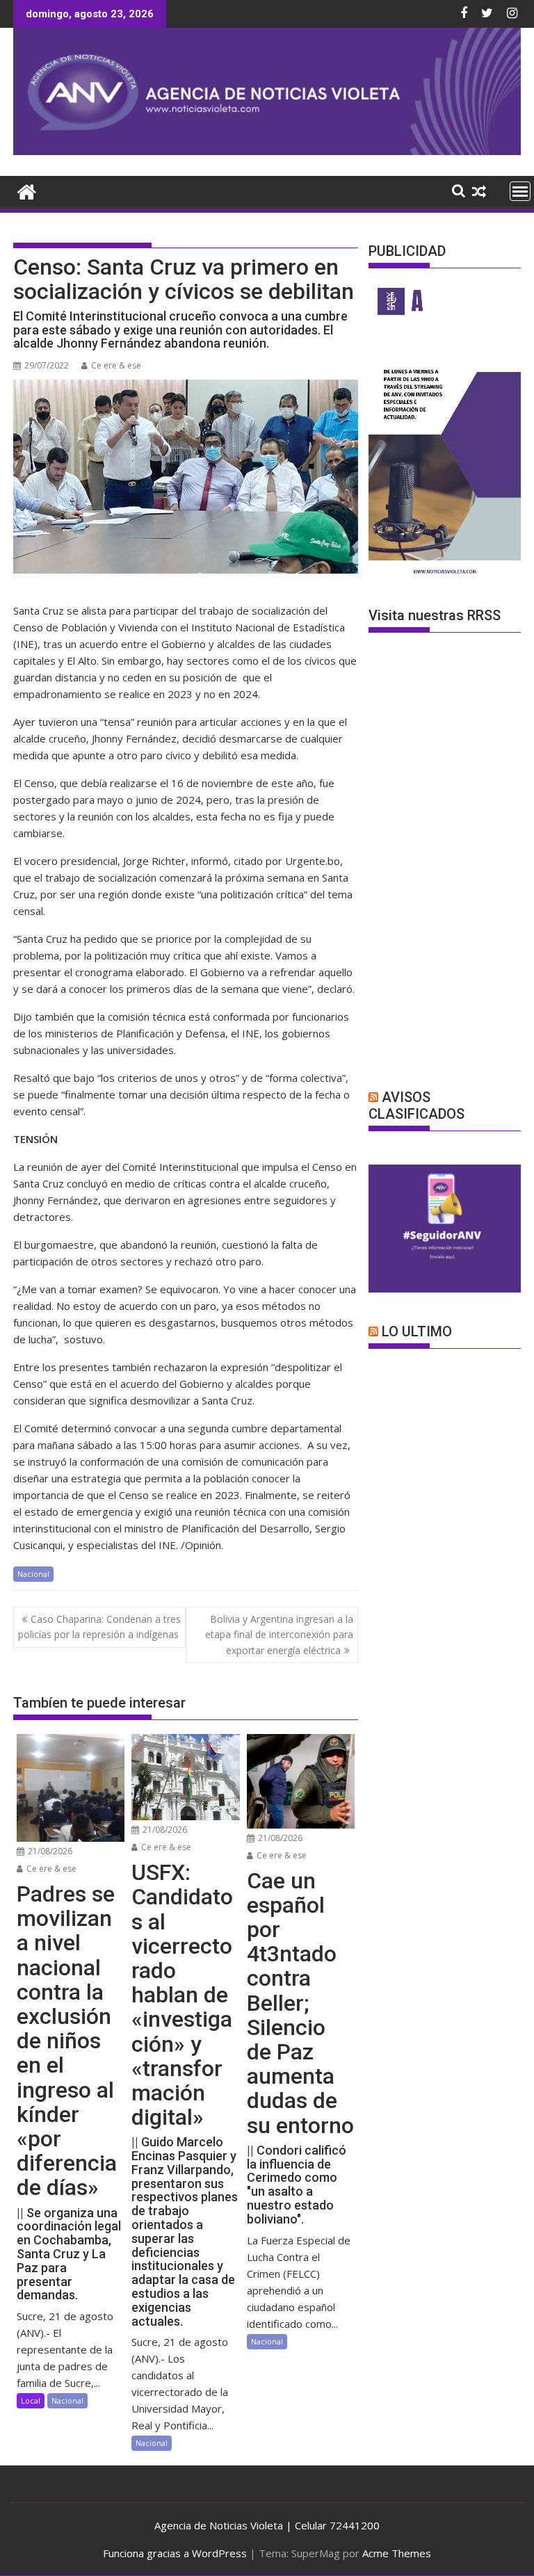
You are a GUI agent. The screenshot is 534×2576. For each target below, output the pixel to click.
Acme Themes (397, 2553)
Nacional (33, 1574)
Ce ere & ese (116, 365)
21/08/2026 (49, 1851)
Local (31, 2400)
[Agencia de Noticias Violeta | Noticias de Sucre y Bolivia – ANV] (267, 151)
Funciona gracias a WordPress (175, 2553)
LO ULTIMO (417, 1331)
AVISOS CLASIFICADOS (416, 1105)
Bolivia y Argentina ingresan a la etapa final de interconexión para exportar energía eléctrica (279, 1635)
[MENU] (520, 191)
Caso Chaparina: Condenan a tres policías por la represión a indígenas (99, 1627)
